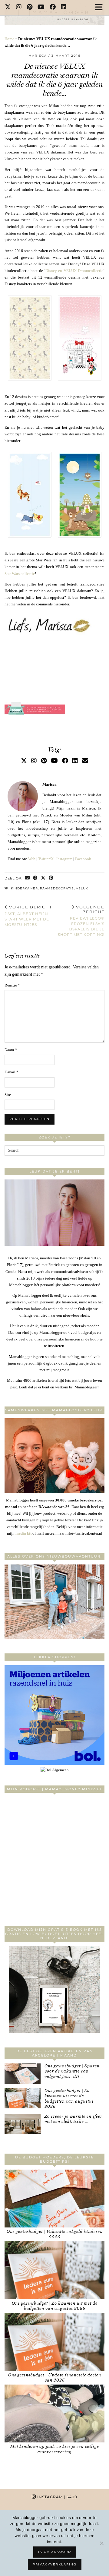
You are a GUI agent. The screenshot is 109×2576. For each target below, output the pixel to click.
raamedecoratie (57, 888)
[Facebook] (53, 8)
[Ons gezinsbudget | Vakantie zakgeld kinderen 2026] (54, 2199)
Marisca (38, 56)
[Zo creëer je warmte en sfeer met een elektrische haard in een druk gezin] (23, 2124)
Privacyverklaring (55, 2564)
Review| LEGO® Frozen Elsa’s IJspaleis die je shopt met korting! (81, 921)
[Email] (85, 761)
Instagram (64, 859)
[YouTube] (41, 8)
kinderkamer (24, 888)
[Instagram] (19, 8)
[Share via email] (28, 878)
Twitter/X (46, 859)
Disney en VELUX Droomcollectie (74, 271)
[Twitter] (8, 8)
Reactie (12, 985)
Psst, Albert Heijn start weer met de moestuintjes (28, 916)
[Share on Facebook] (35, 878)
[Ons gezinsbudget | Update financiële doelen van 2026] (54, 2342)
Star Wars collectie (20, 574)
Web (32, 859)
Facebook (83, 859)
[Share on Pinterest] (51, 878)
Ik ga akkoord (55, 2552)
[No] (101, 2543)
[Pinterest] (30, 8)
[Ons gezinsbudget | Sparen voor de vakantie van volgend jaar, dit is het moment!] (23, 2074)
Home (9, 39)
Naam (11, 1050)
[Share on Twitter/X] (43, 878)
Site (8, 1095)
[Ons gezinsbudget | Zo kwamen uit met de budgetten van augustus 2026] (23, 2098)
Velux (82, 888)
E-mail (12, 1072)
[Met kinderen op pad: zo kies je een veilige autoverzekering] (54, 2414)
